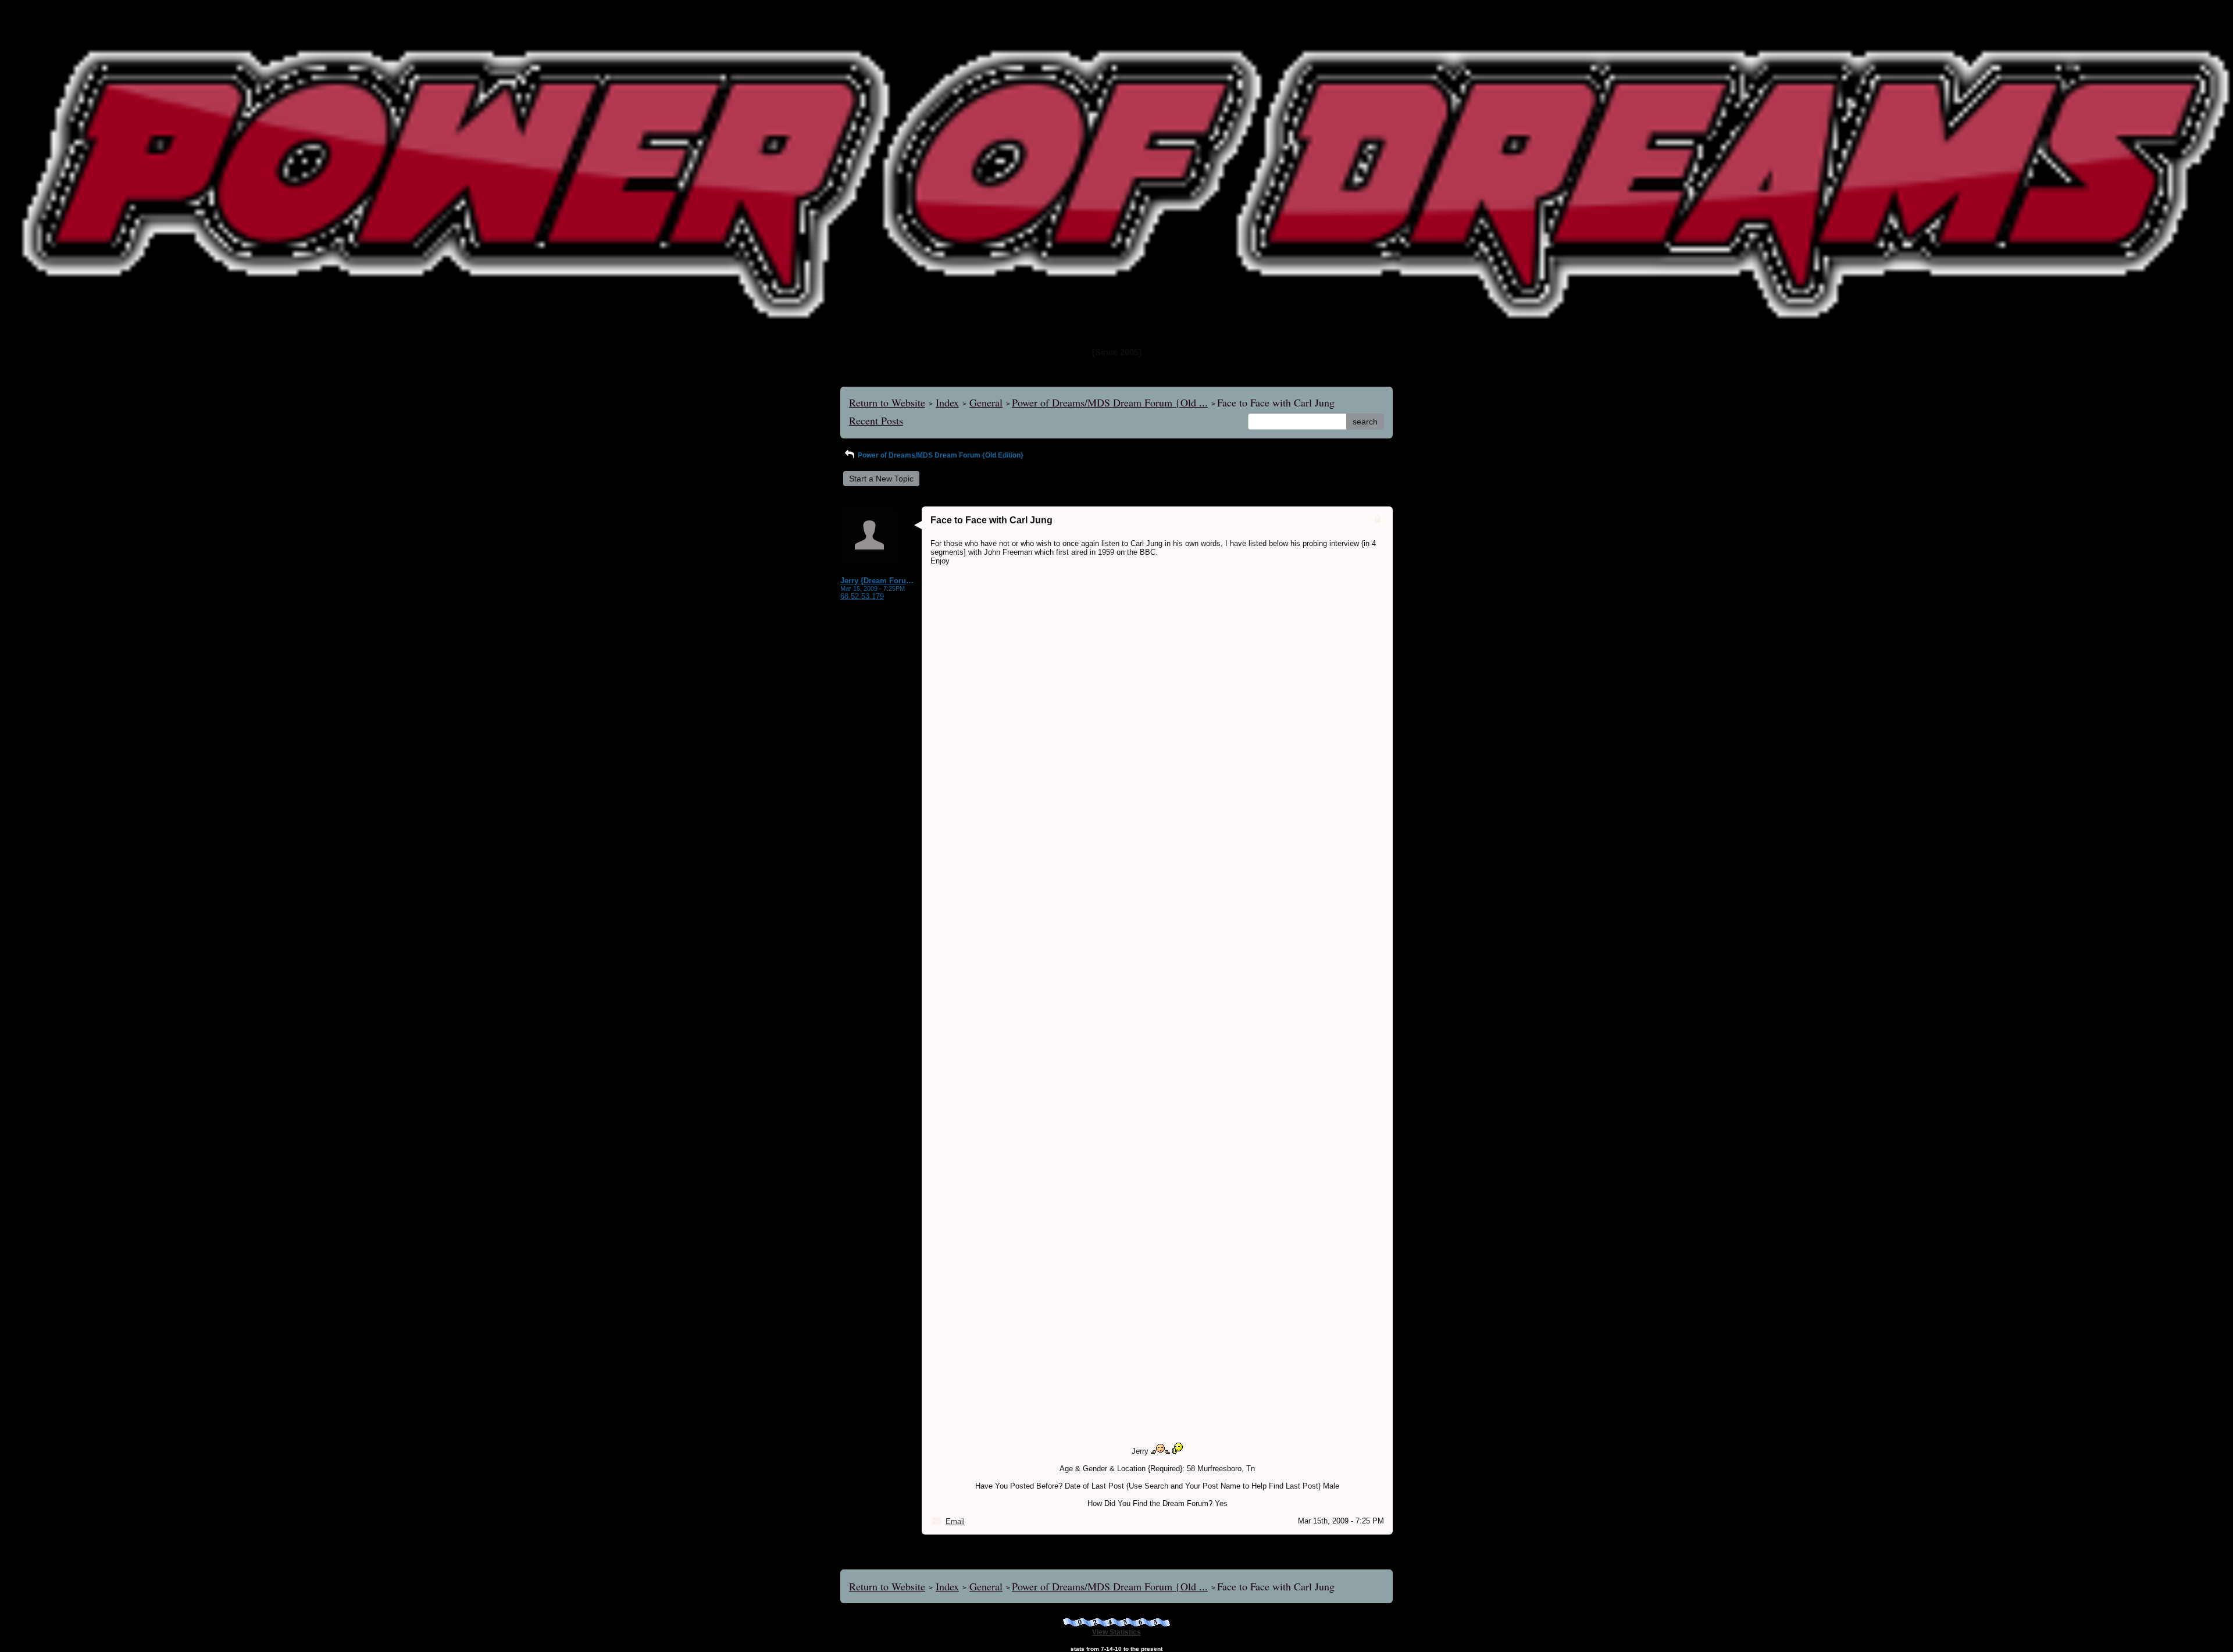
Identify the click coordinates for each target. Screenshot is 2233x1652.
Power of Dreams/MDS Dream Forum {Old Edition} (940, 455)
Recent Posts (876, 420)
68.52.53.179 (862, 596)
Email (955, 1521)
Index (947, 402)
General (986, 402)
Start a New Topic (881, 479)
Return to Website (887, 402)
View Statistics (1116, 1632)
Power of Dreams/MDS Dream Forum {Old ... (1110, 402)
